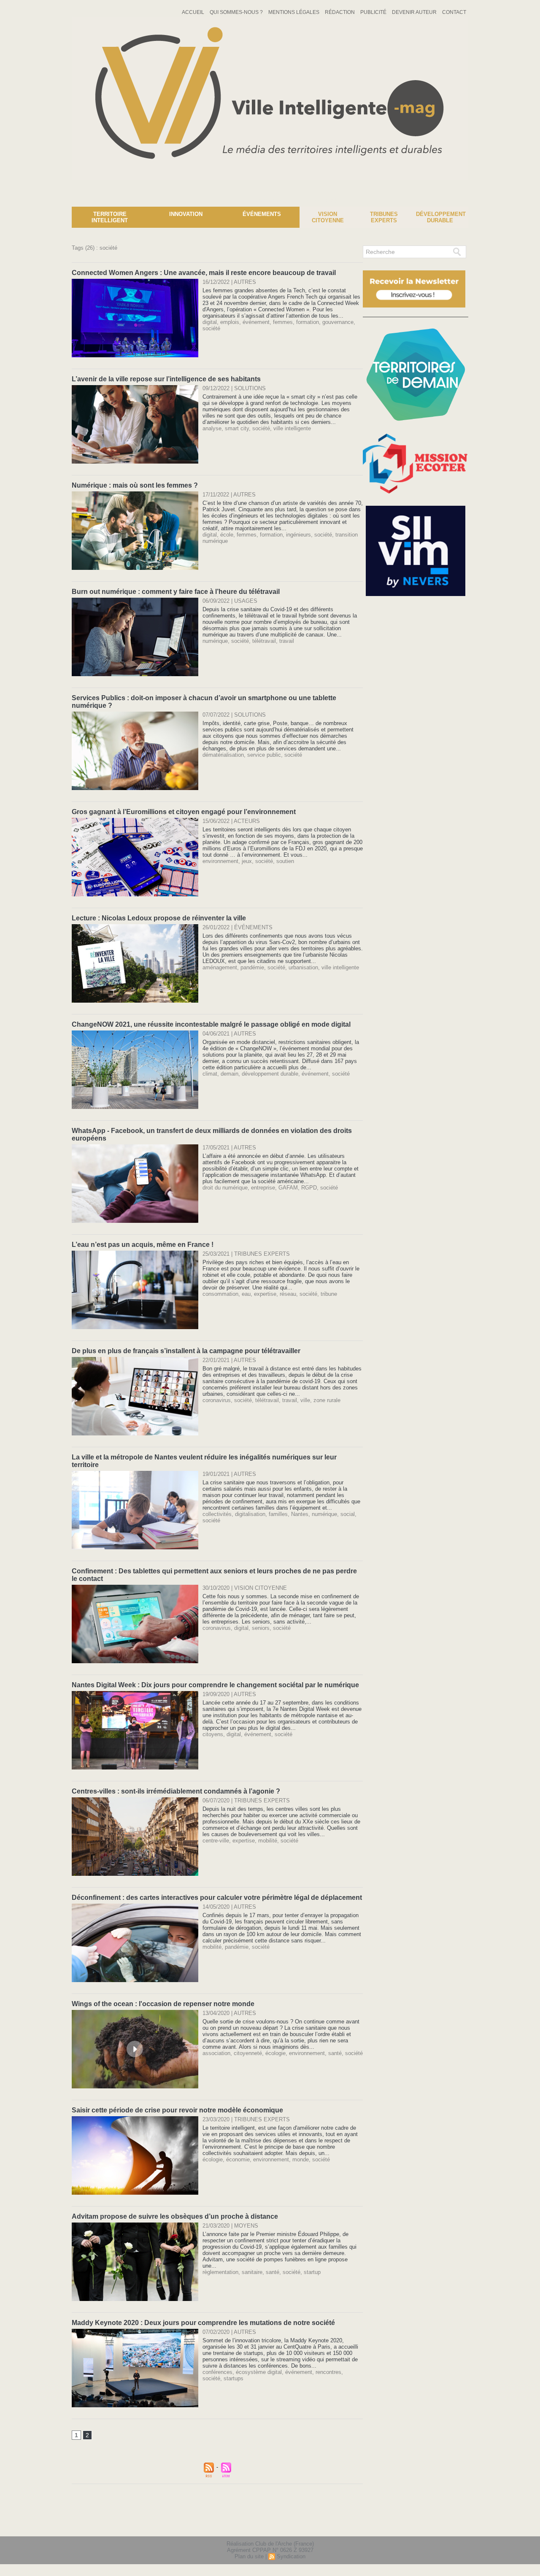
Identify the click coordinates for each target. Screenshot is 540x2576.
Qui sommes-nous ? (237, 12)
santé (335, 2053)
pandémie (252, 967)
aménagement (220, 967)
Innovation (186, 214)
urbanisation (303, 967)
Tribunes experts (384, 217)
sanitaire (252, 2272)
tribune (329, 1294)
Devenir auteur (415, 12)
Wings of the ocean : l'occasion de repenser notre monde (163, 2004)
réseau (288, 1294)
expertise (265, 1294)
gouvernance (338, 322)
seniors (261, 1628)
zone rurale (327, 1400)
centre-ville (216, 1841)
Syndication (291, 2556)
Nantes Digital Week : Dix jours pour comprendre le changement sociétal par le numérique (215, 1685)
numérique (215, 641)
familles (278, 1514)
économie (238, 2159)
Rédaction (340, 12)
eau (246, 1294)
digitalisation (250, 1514)
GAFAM (288, 1188)
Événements (262, 214)
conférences (217, 2372)
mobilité (268, 1841)
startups (234, 2378)
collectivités (217, 1514)
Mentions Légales (294, 12)
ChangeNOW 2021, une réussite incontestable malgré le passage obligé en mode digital (211, 1024)
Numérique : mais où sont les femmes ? (135, 485)
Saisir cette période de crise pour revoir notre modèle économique (177, 2110)
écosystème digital (259, 2372)
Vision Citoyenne (328, 217)
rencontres (328, 2372)
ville (305, 1400)
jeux (247, 861)
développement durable (270, 1074)
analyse (212, 428)
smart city (237, 428)
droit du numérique (225, 1188)
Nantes (300, 1514)
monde (301, 2159)
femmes (283, 322)
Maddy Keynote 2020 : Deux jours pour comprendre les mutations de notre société (203, 2323)
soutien (285, 861)
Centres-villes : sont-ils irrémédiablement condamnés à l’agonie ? (176, 1791)
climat (210, 1074)
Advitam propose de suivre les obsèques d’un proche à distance (175, 2216)
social (348, 1514)
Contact (454, 12)
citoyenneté (248, 2053)
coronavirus (217, 1400)
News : (10, 200)
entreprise (263, 1188)
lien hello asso (441, 2525)
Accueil (194, 12)
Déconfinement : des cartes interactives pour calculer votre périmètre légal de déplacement (217, 1898)
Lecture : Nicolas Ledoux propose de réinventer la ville (159, 918)
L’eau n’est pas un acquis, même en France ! (143, 1245)
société (211, 328)
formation (308, 322)
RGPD (309, 1188)
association (216, 2053)
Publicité (374, 12)
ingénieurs (298, 535)
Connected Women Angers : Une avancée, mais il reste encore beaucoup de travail (204, 273)
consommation (220, 1294)
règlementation (220, 2272)
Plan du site (249, 2556)
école (227, 535)
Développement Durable (441, 217)
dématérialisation (223, 755)
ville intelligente (292, 428)
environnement (220, 861)
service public (264, 755)
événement (256, 322)
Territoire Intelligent (110, 217)
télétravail (264, 641)
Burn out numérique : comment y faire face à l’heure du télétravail (176, 592)
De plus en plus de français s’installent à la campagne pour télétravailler (186, 1351)
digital (210, 322)
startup (312, 2272)
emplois (230, 322)
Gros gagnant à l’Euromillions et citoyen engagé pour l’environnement (184, 812)
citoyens (213, 1734)
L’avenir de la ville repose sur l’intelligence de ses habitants (166, 379)
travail (287, 641)
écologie (275, 2053)
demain (229, 1074)
